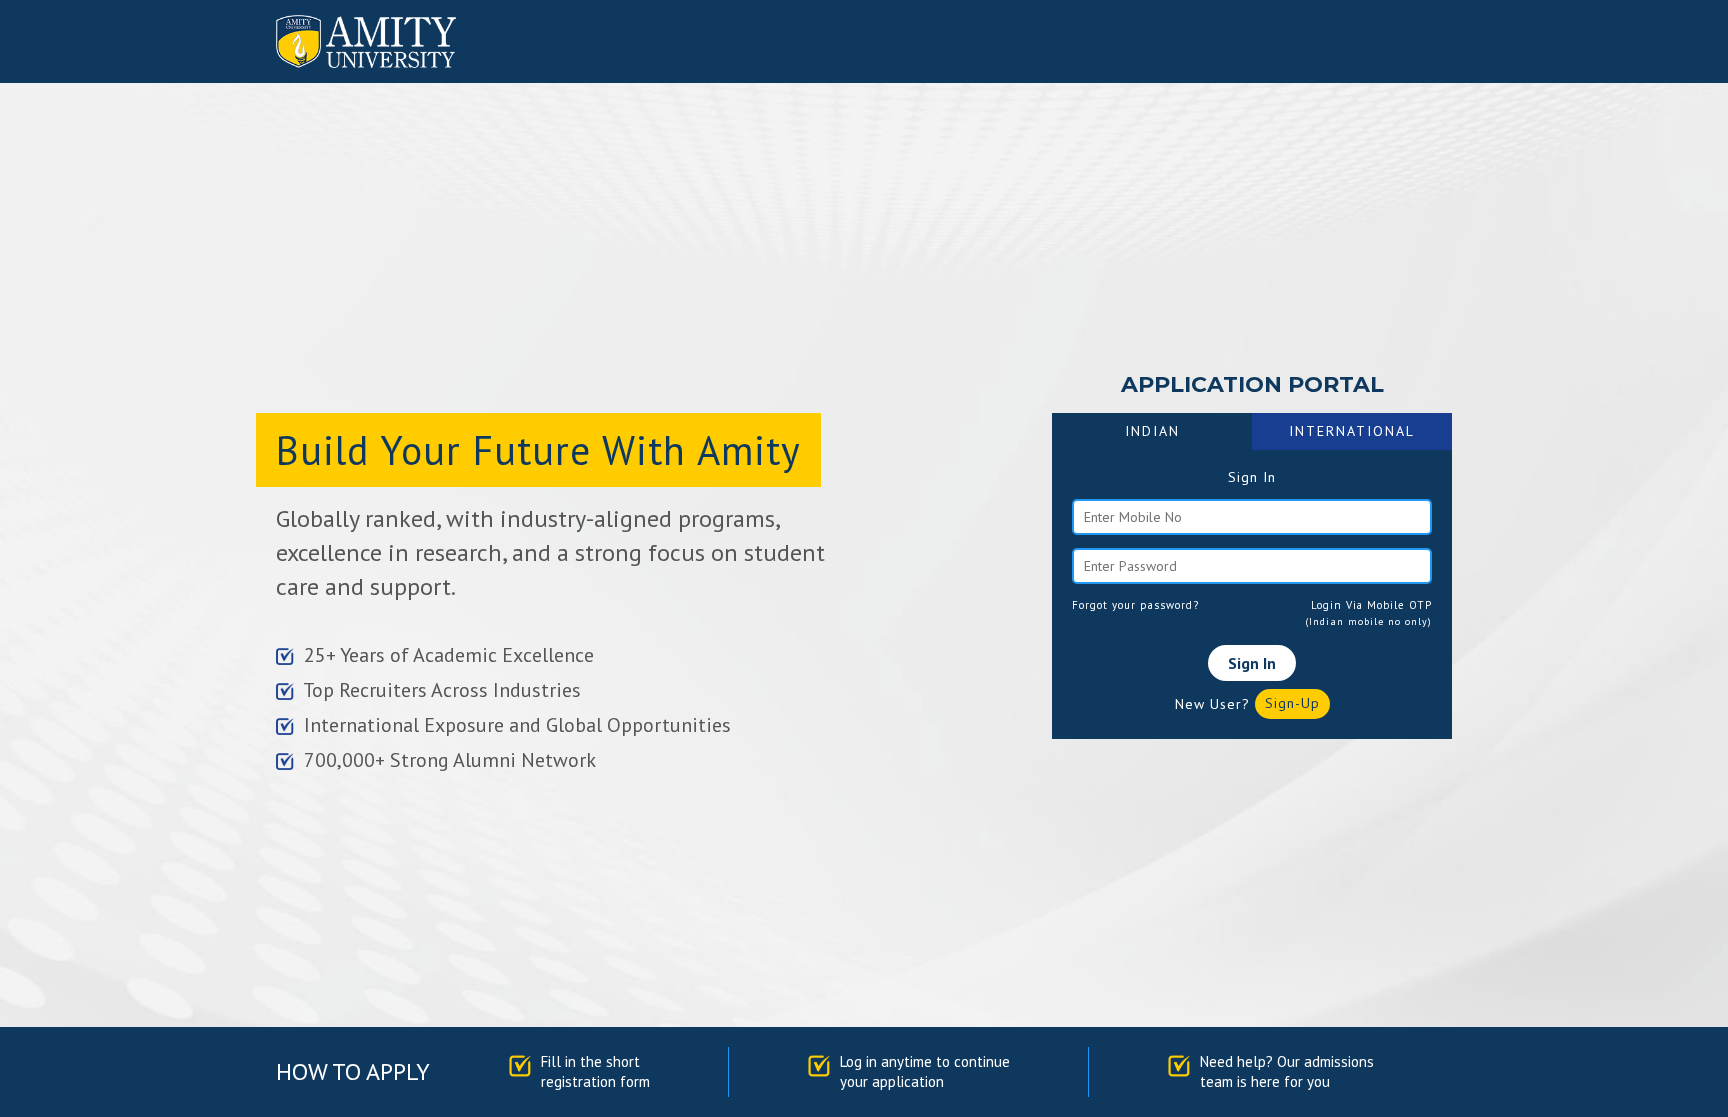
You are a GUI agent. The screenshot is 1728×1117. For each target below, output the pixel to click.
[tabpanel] (1252, 594)
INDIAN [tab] (1152, 431)
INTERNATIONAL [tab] (1352, 431)
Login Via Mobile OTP (1371, 605)
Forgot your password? (1135, 605)
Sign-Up (1292, 703)
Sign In (1252, 663)
